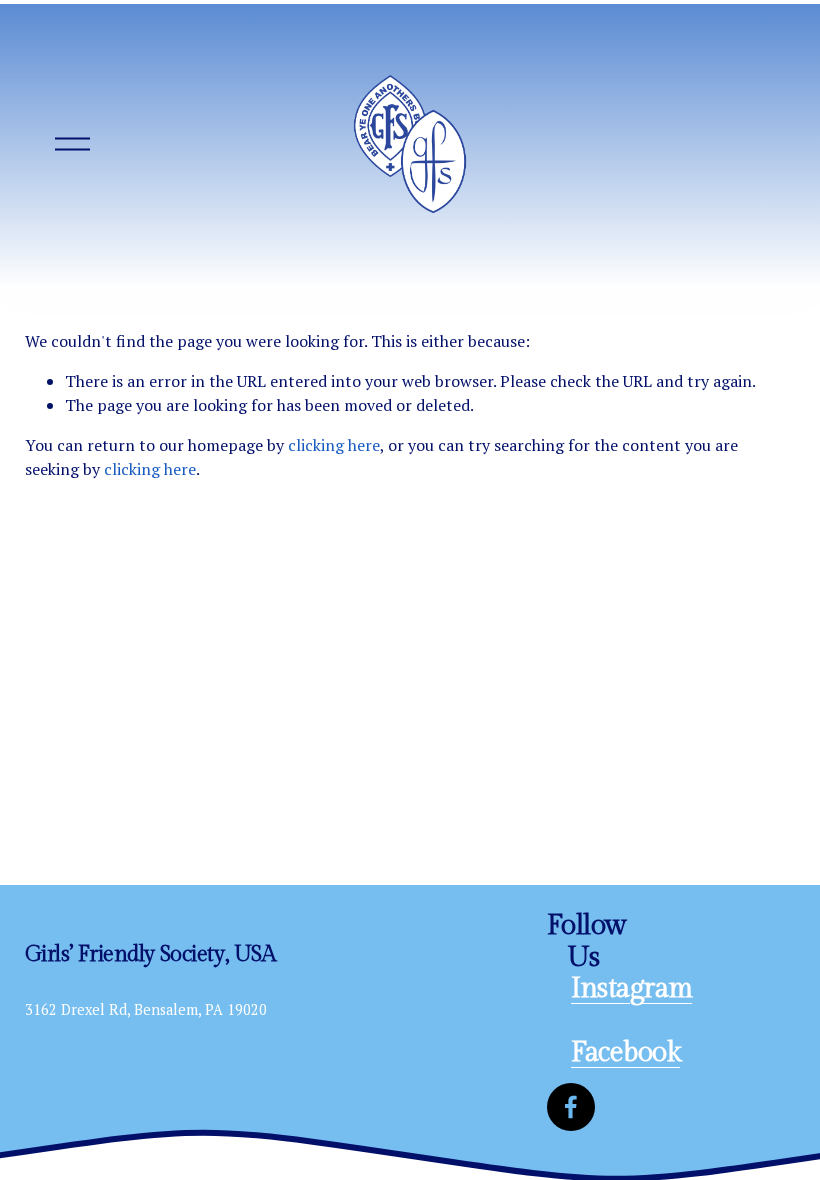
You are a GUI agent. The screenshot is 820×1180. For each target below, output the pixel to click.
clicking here (334, 445)
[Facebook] (571, 1107)
